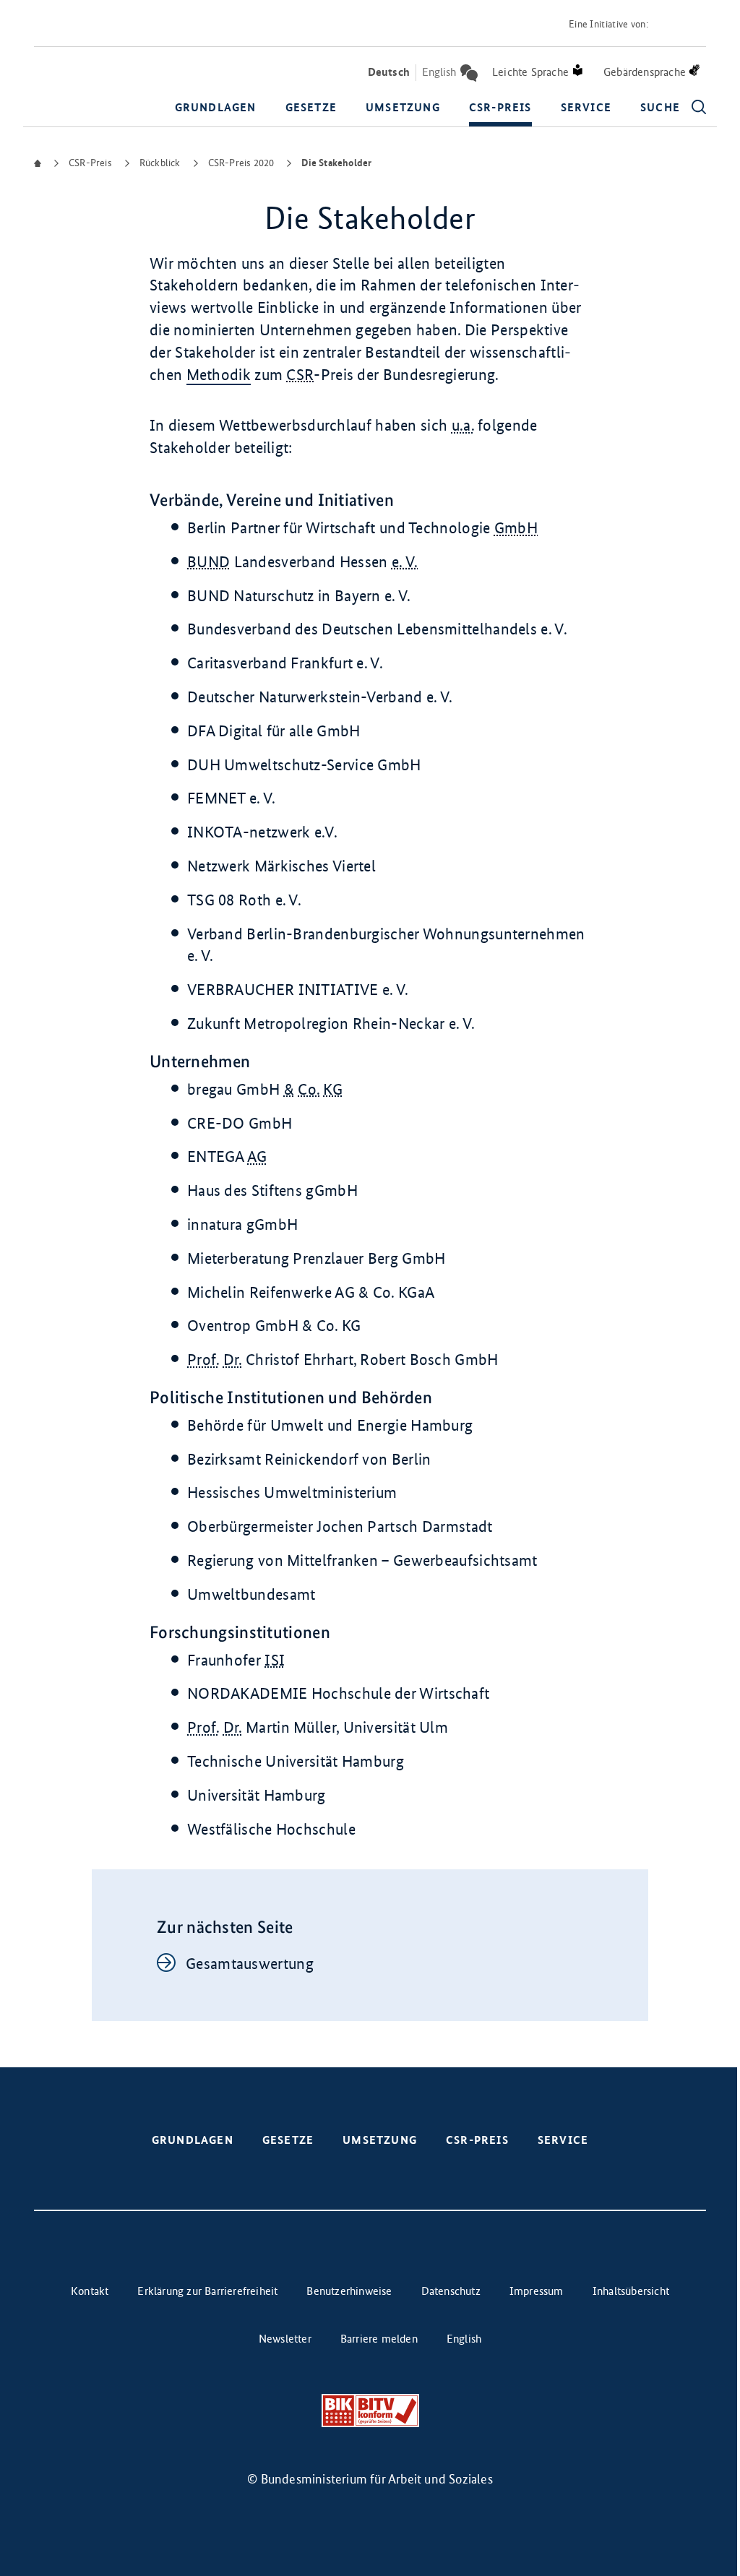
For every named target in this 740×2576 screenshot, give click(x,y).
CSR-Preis (500, 107)
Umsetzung (403, 107)
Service (586, 107)
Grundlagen (216, 107)
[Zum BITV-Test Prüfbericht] (370, 2411)
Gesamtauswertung (250, 1964)
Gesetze (311, 107)
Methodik (219, 375)
